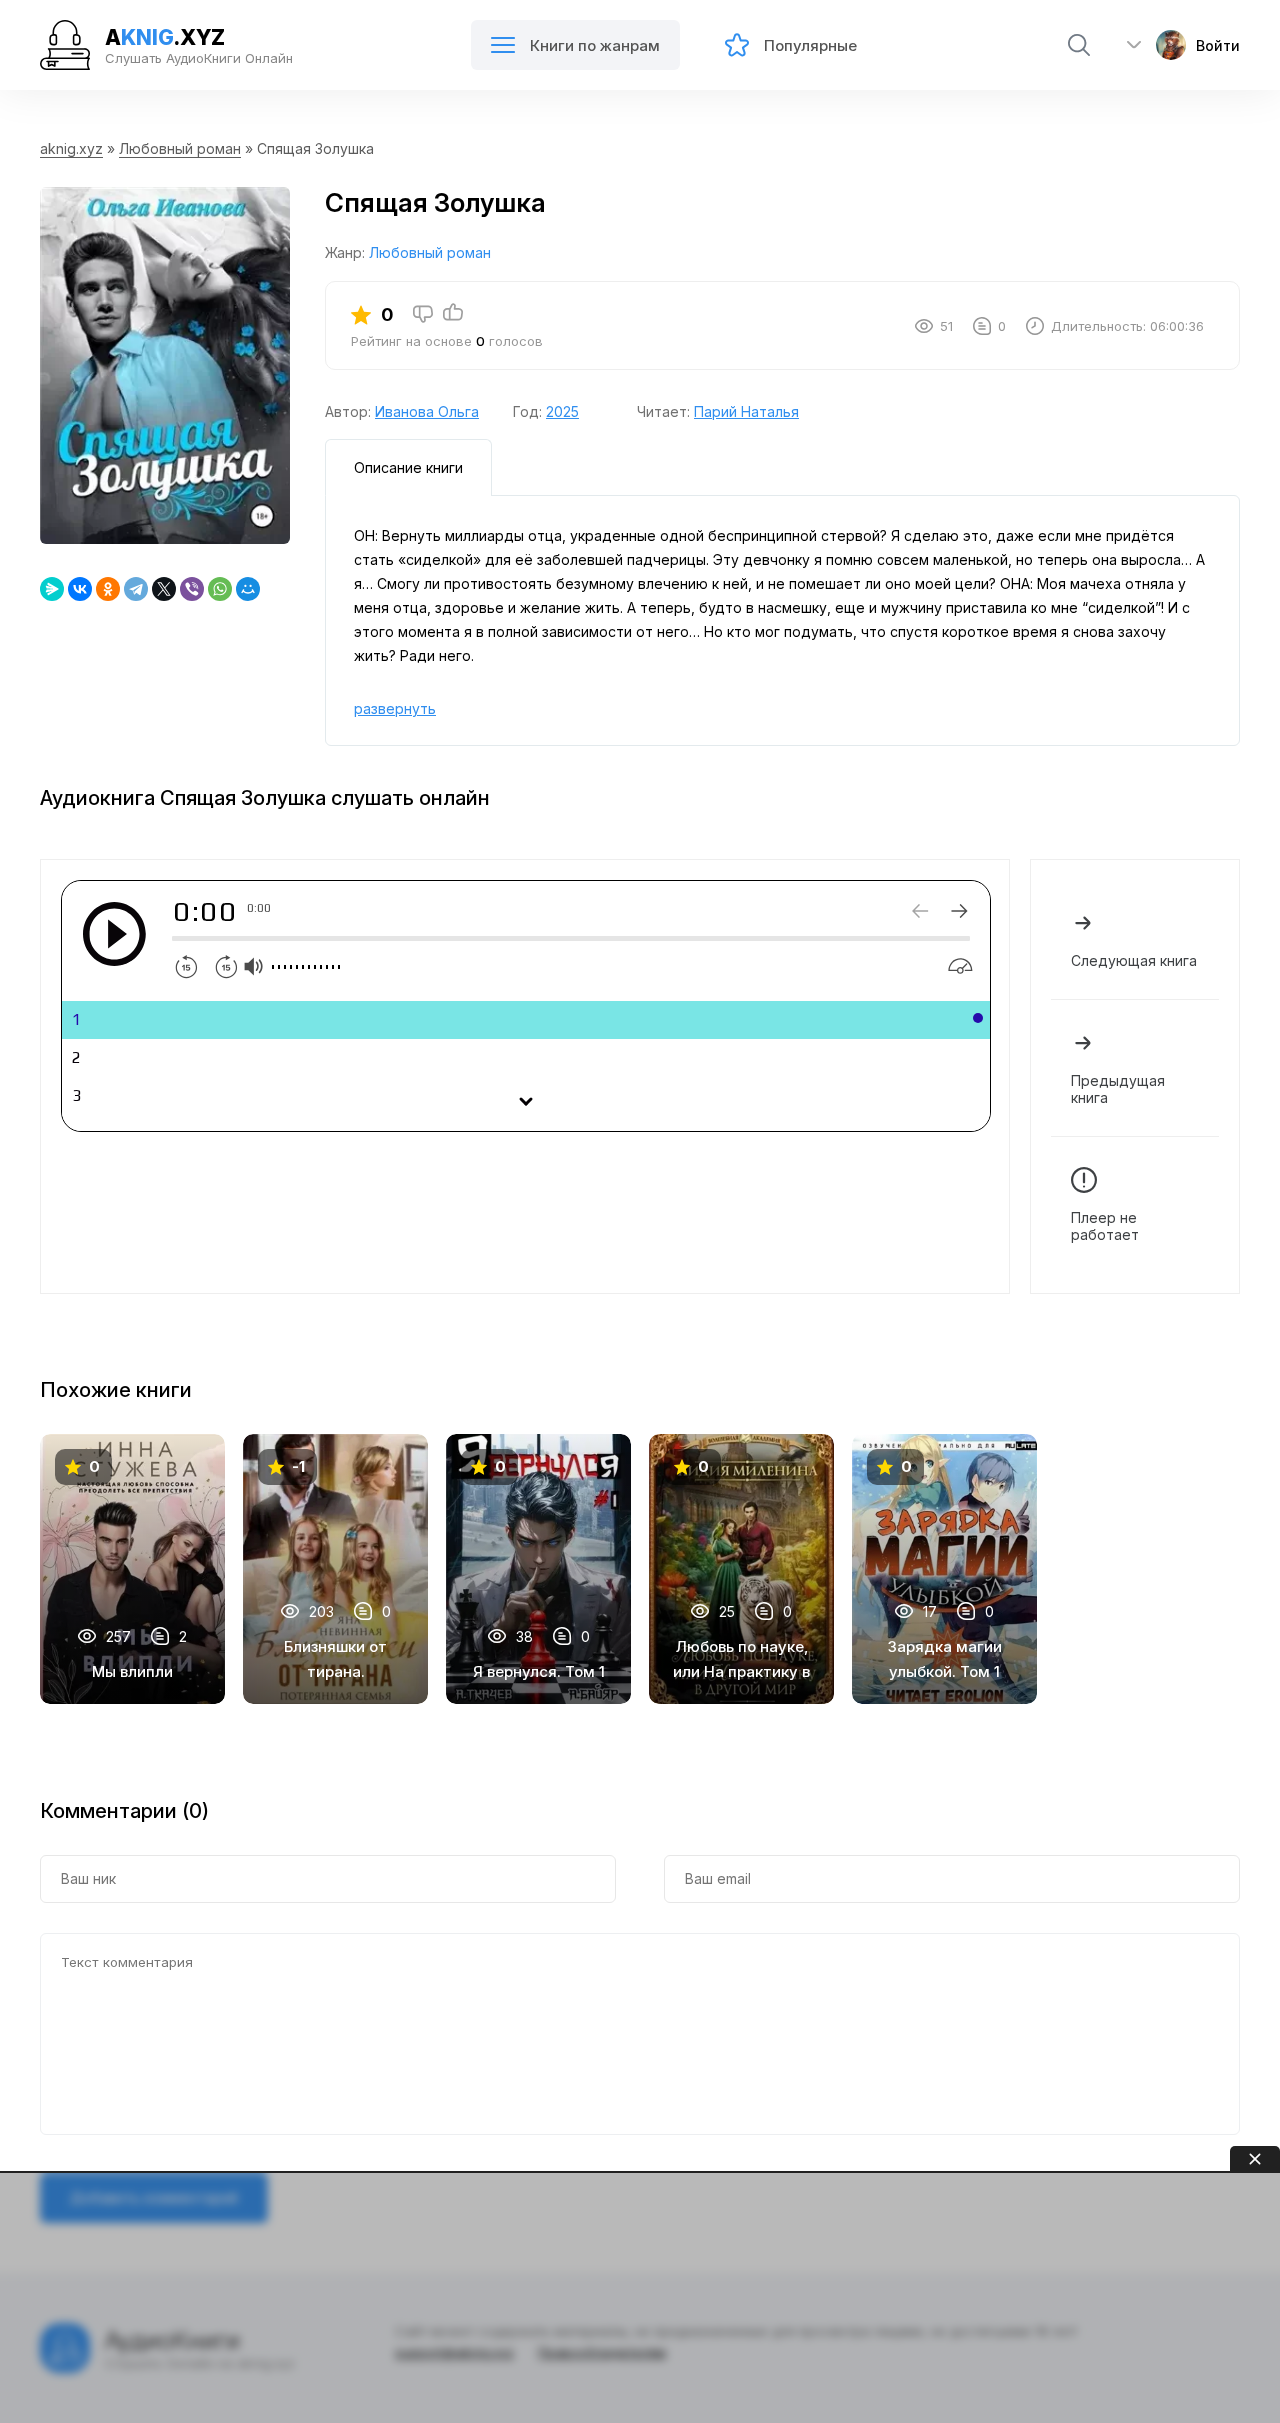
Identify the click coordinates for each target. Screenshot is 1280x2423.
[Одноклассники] (108, 589)
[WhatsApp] (220, 589)
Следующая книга (1134, 960)
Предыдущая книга (1118, 1089)
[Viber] (192, 589)
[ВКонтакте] (80, 589)
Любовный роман (180, 148)
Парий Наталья (746, 411)
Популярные (810, 45)
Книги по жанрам (595, 45)
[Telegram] (136, 589)
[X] (164, 589)
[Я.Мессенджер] (52, 589)
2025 (562, 411)
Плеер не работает (1105, 1226)
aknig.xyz (71, 148)
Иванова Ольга (427, 411)
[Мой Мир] (248, 589)
